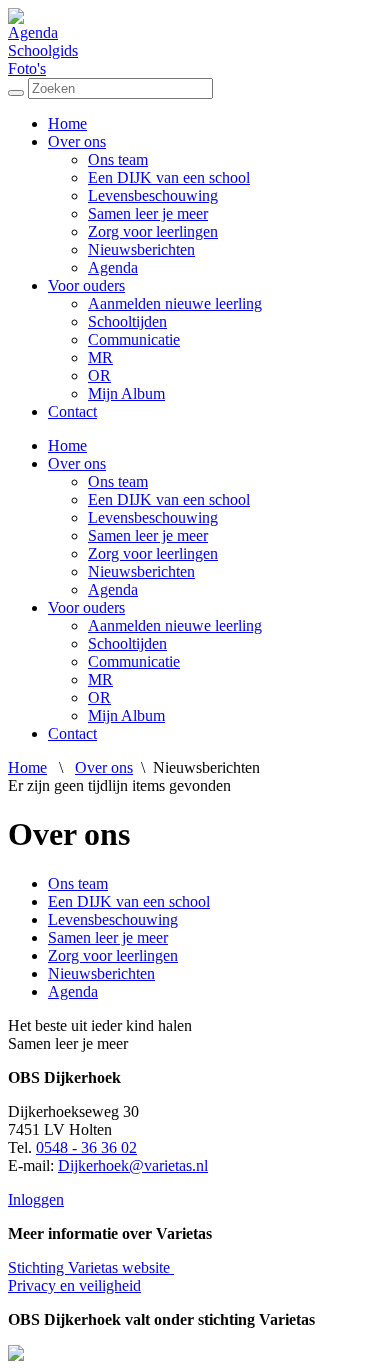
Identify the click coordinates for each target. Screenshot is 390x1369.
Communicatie (134, 339)
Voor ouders (86, 285)
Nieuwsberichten (141, 249)
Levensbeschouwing (153, 195)
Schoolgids (43, 50)
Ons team (118, 159)
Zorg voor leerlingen (153, 231)
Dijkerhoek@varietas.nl (133, 1165)
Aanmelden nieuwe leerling (175, 303)
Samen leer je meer (148, 213)
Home (67, 123)
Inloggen (36, 1199)
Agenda (33, 32)
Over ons (77, 141)
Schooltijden (127, 321)
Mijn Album (126, 393)
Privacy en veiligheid (74, 1285)
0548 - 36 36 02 (86, 1147)
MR (100, 357)
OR (99, 375)
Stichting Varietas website (91, 1267)
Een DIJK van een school (169, 177)
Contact (72, 411)
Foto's (27, 68)
